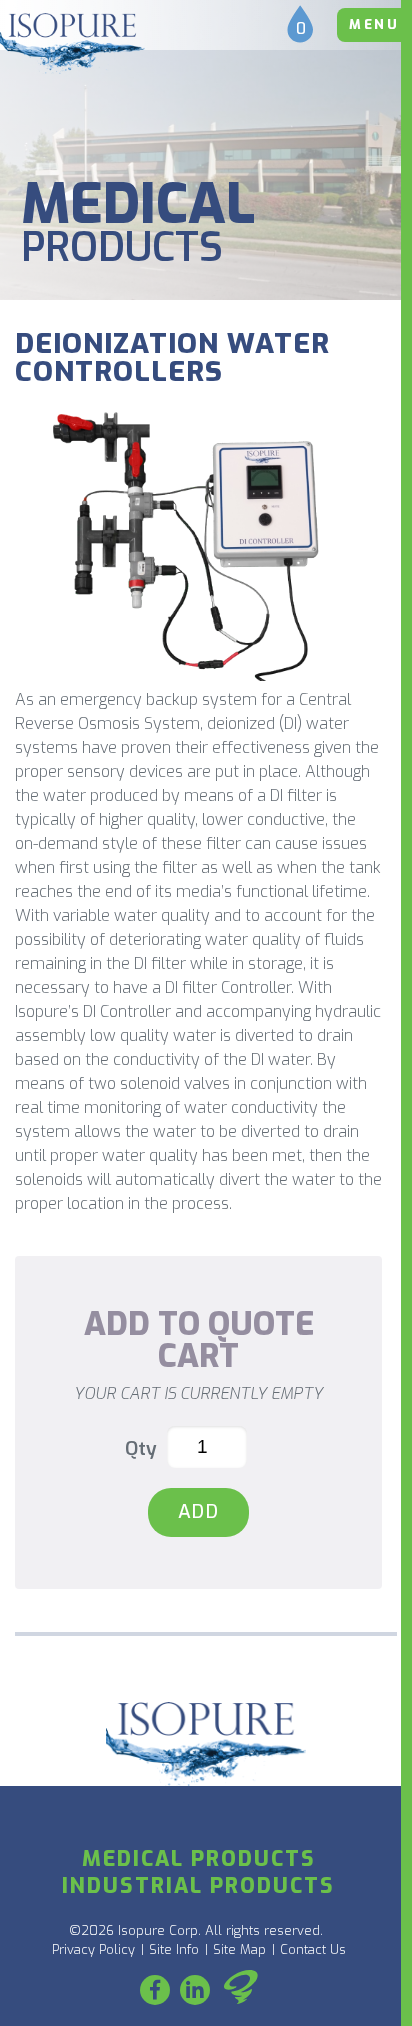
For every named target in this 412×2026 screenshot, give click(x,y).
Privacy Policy (93, 1949)
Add (199, 1511)
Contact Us (313, 1949)
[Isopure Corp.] (72, 43)
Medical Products (199, 1859)
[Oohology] (241, 1990)
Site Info (174, 1949)
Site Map (239, 1949)
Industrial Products (198, 1886)
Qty (141, 1448)
